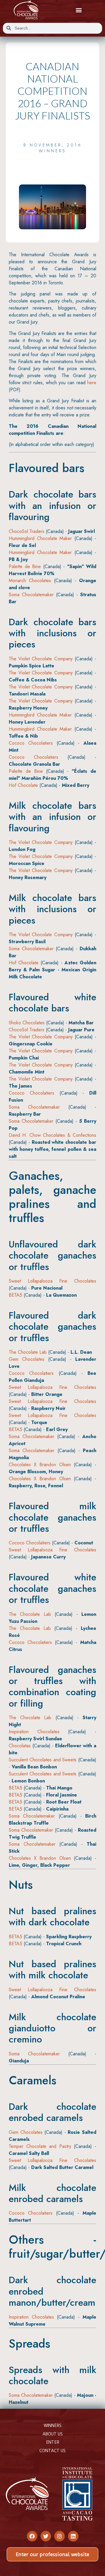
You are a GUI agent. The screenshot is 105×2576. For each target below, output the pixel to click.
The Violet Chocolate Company (41, 659)
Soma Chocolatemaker (31, 595)
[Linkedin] (73, 2536)
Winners (52, 151)
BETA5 (15, 1295)
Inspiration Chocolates (34, 1732)
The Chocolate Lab (28, 1352)
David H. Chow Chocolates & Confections (52, 1135)
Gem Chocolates (27, 1359)
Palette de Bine (25, 566)
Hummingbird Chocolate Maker (40, 538)
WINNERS (53, 2425)
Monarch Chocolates (30, 581)
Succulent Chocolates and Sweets (43, 1760)
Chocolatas (20, 1746)
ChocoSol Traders (27, 531)
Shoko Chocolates (27, 1023)
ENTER (53, 2442)
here (92, 383)
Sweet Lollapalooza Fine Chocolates (52, 1281)
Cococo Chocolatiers (31, 743)
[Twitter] (46, 2536)
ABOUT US (53, 2434)
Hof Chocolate (23, 785)
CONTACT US (52, 2451)
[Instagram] (60, 2536)
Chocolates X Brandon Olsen (40, 1465)
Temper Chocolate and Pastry (40, 2146)
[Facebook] (32, 2536)
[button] (79, 10)
